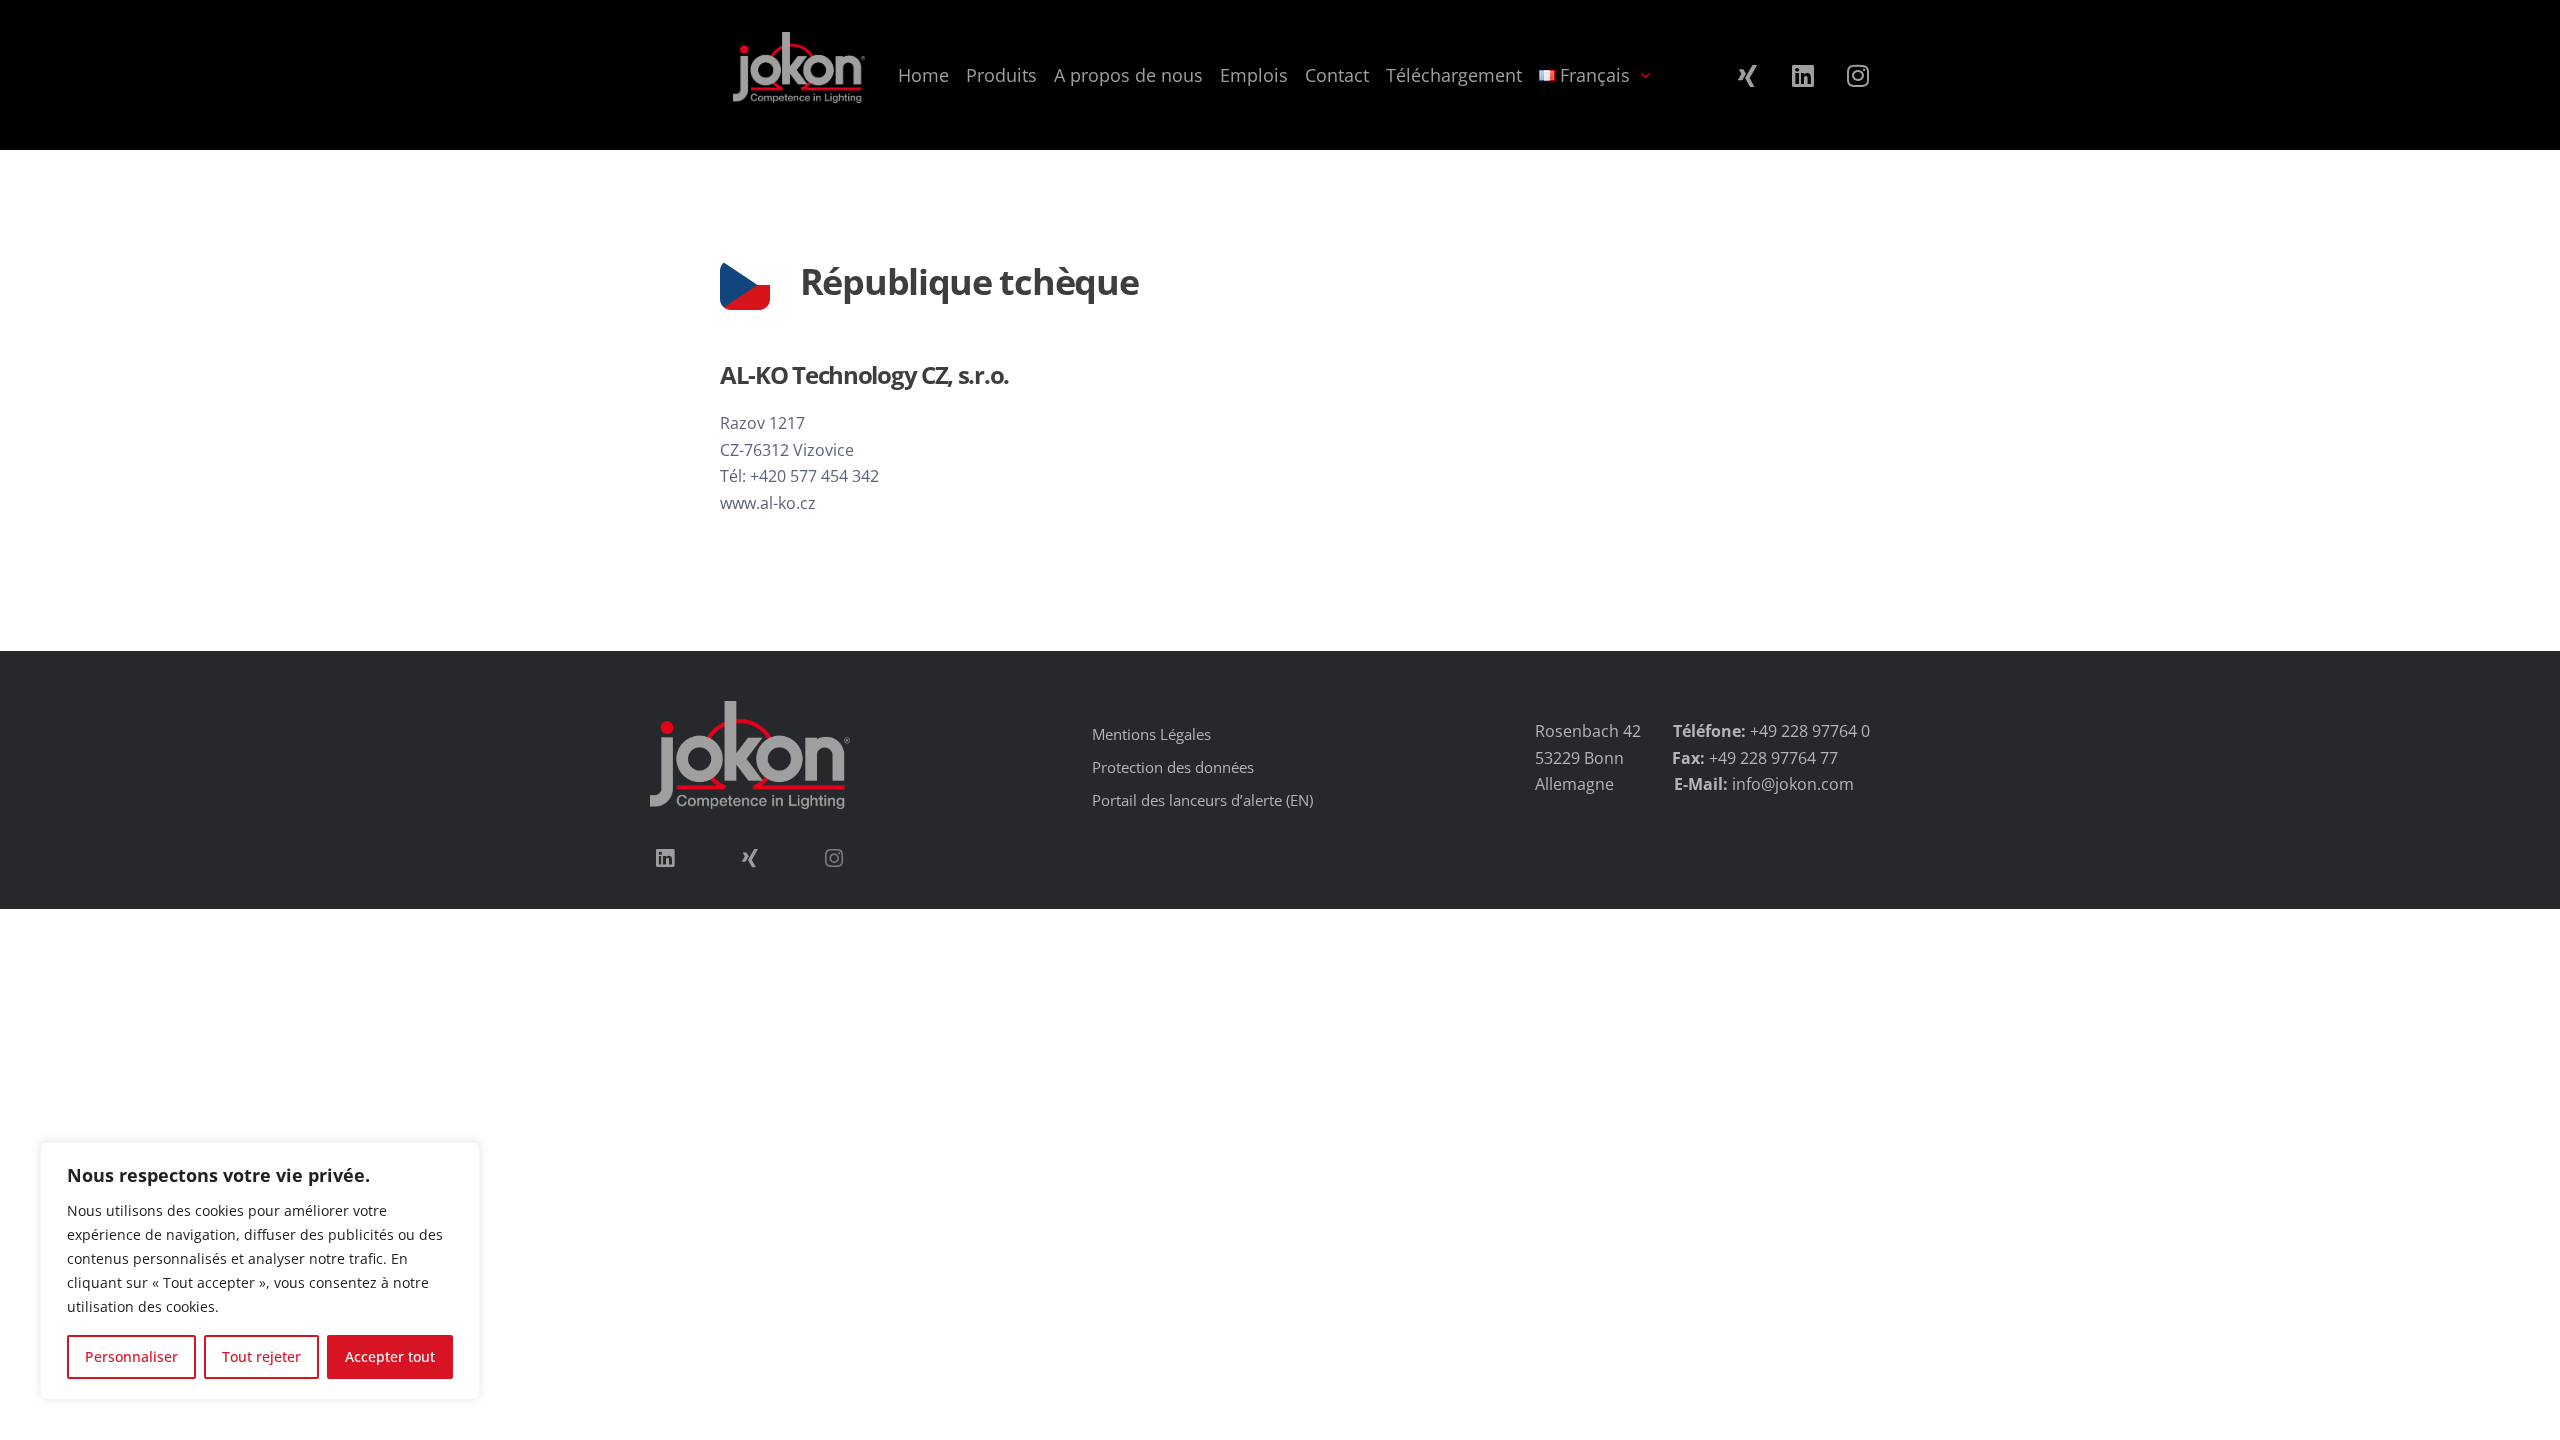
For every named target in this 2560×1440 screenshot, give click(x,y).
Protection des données (1173, 767)
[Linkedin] (1803, 75)
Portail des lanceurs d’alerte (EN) (1202, 800)
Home (923, 75)
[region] (260, 1271)
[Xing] (1748, 75)
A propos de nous (1128, 75)
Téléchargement (1454, 75)
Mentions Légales (1151, 734)
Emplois (1254, 75)
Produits (1001, 75)
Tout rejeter (261, 1356)
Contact (1337, 75)
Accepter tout (390, 1356)
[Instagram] (1858, 75)
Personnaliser (131, 1356)
